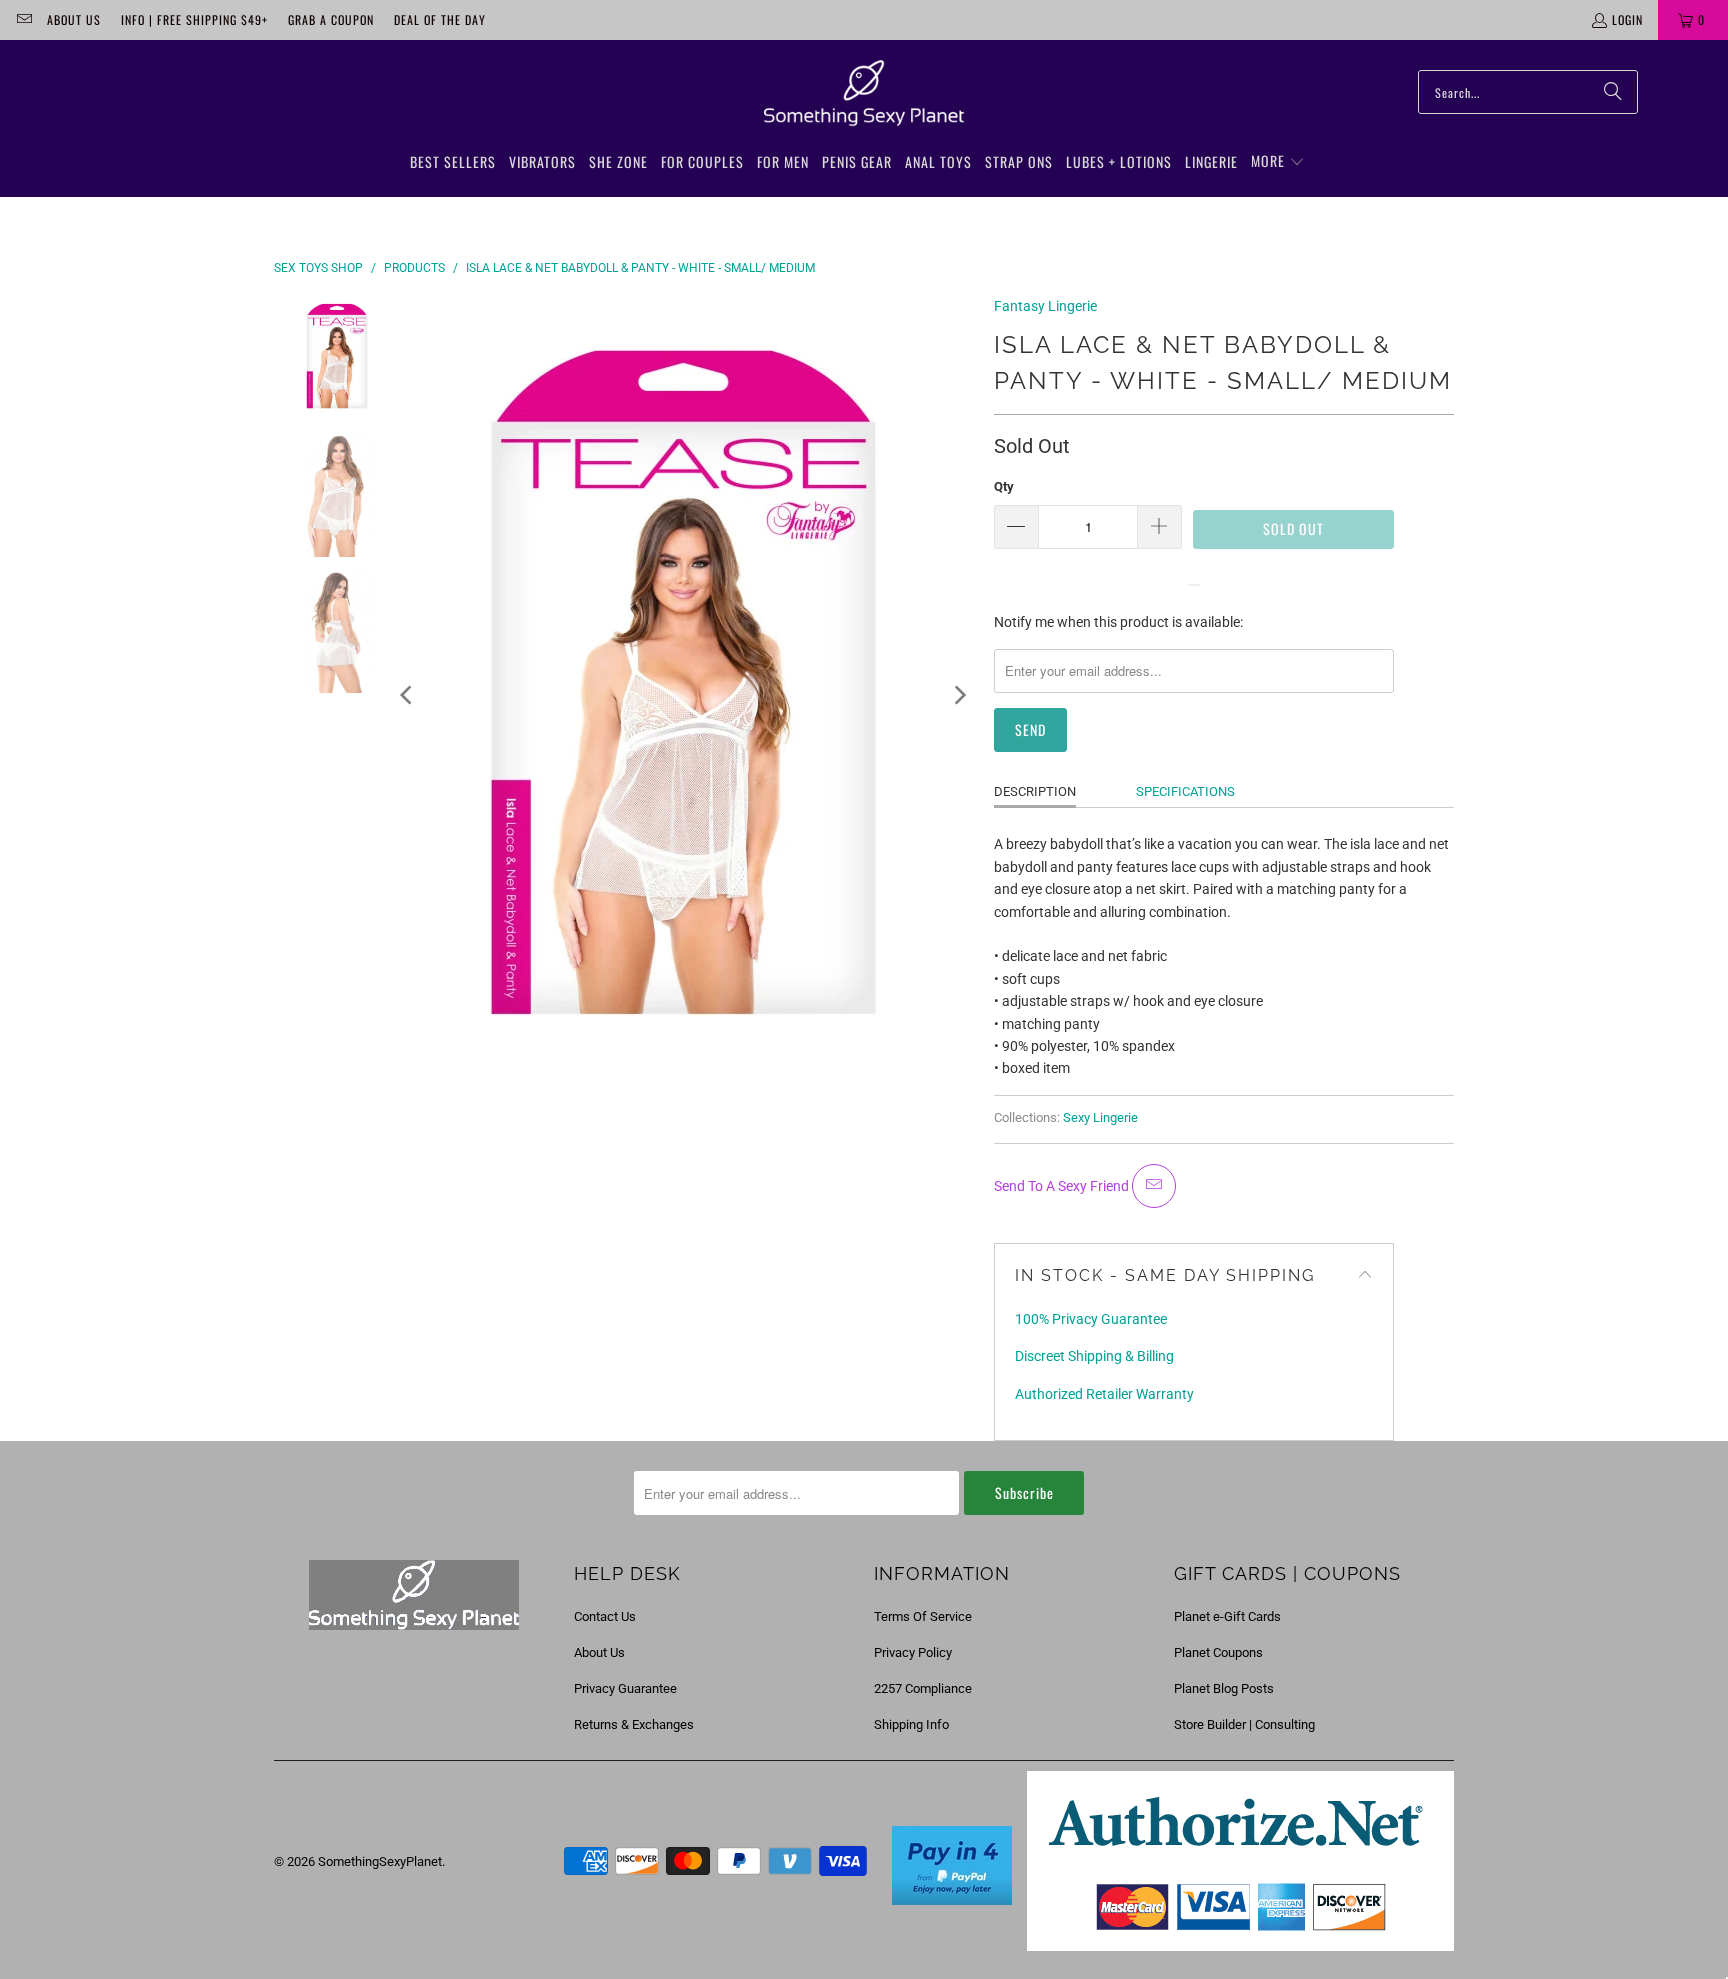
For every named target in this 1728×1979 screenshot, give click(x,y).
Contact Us (605, 1616)
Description (1035, 791)
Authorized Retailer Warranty (1104, 1394)
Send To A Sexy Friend (1063, 1186)
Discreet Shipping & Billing (1094, 1356)
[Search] (1613, 92)
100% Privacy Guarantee (1091, 1319)
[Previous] (408, 695)
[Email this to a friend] (1154, 1186)
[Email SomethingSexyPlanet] (23, 19)
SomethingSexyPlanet (380, 1861)
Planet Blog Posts (1224, 1688)
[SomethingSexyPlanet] (864, 94)
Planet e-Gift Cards (1227, 1616)
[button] (1278, 162)
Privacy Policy (913, 1652)
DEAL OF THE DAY (440, 19)
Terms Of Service (923, 1616)
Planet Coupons (1218, 1652)
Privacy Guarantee (625, 1688)
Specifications (1185, 791)
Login (1627, 19)
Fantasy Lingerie (1045, 306)
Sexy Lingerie (1100, 1117)
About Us (74, 19)
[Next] (959, 695)
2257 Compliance (923, 1688)
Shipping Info (911, 1724)
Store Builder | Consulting (1244, 1724)
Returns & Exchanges (634, 1724)
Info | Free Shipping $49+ (194, 19)
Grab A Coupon (331, 19)
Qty (1004, 486)
